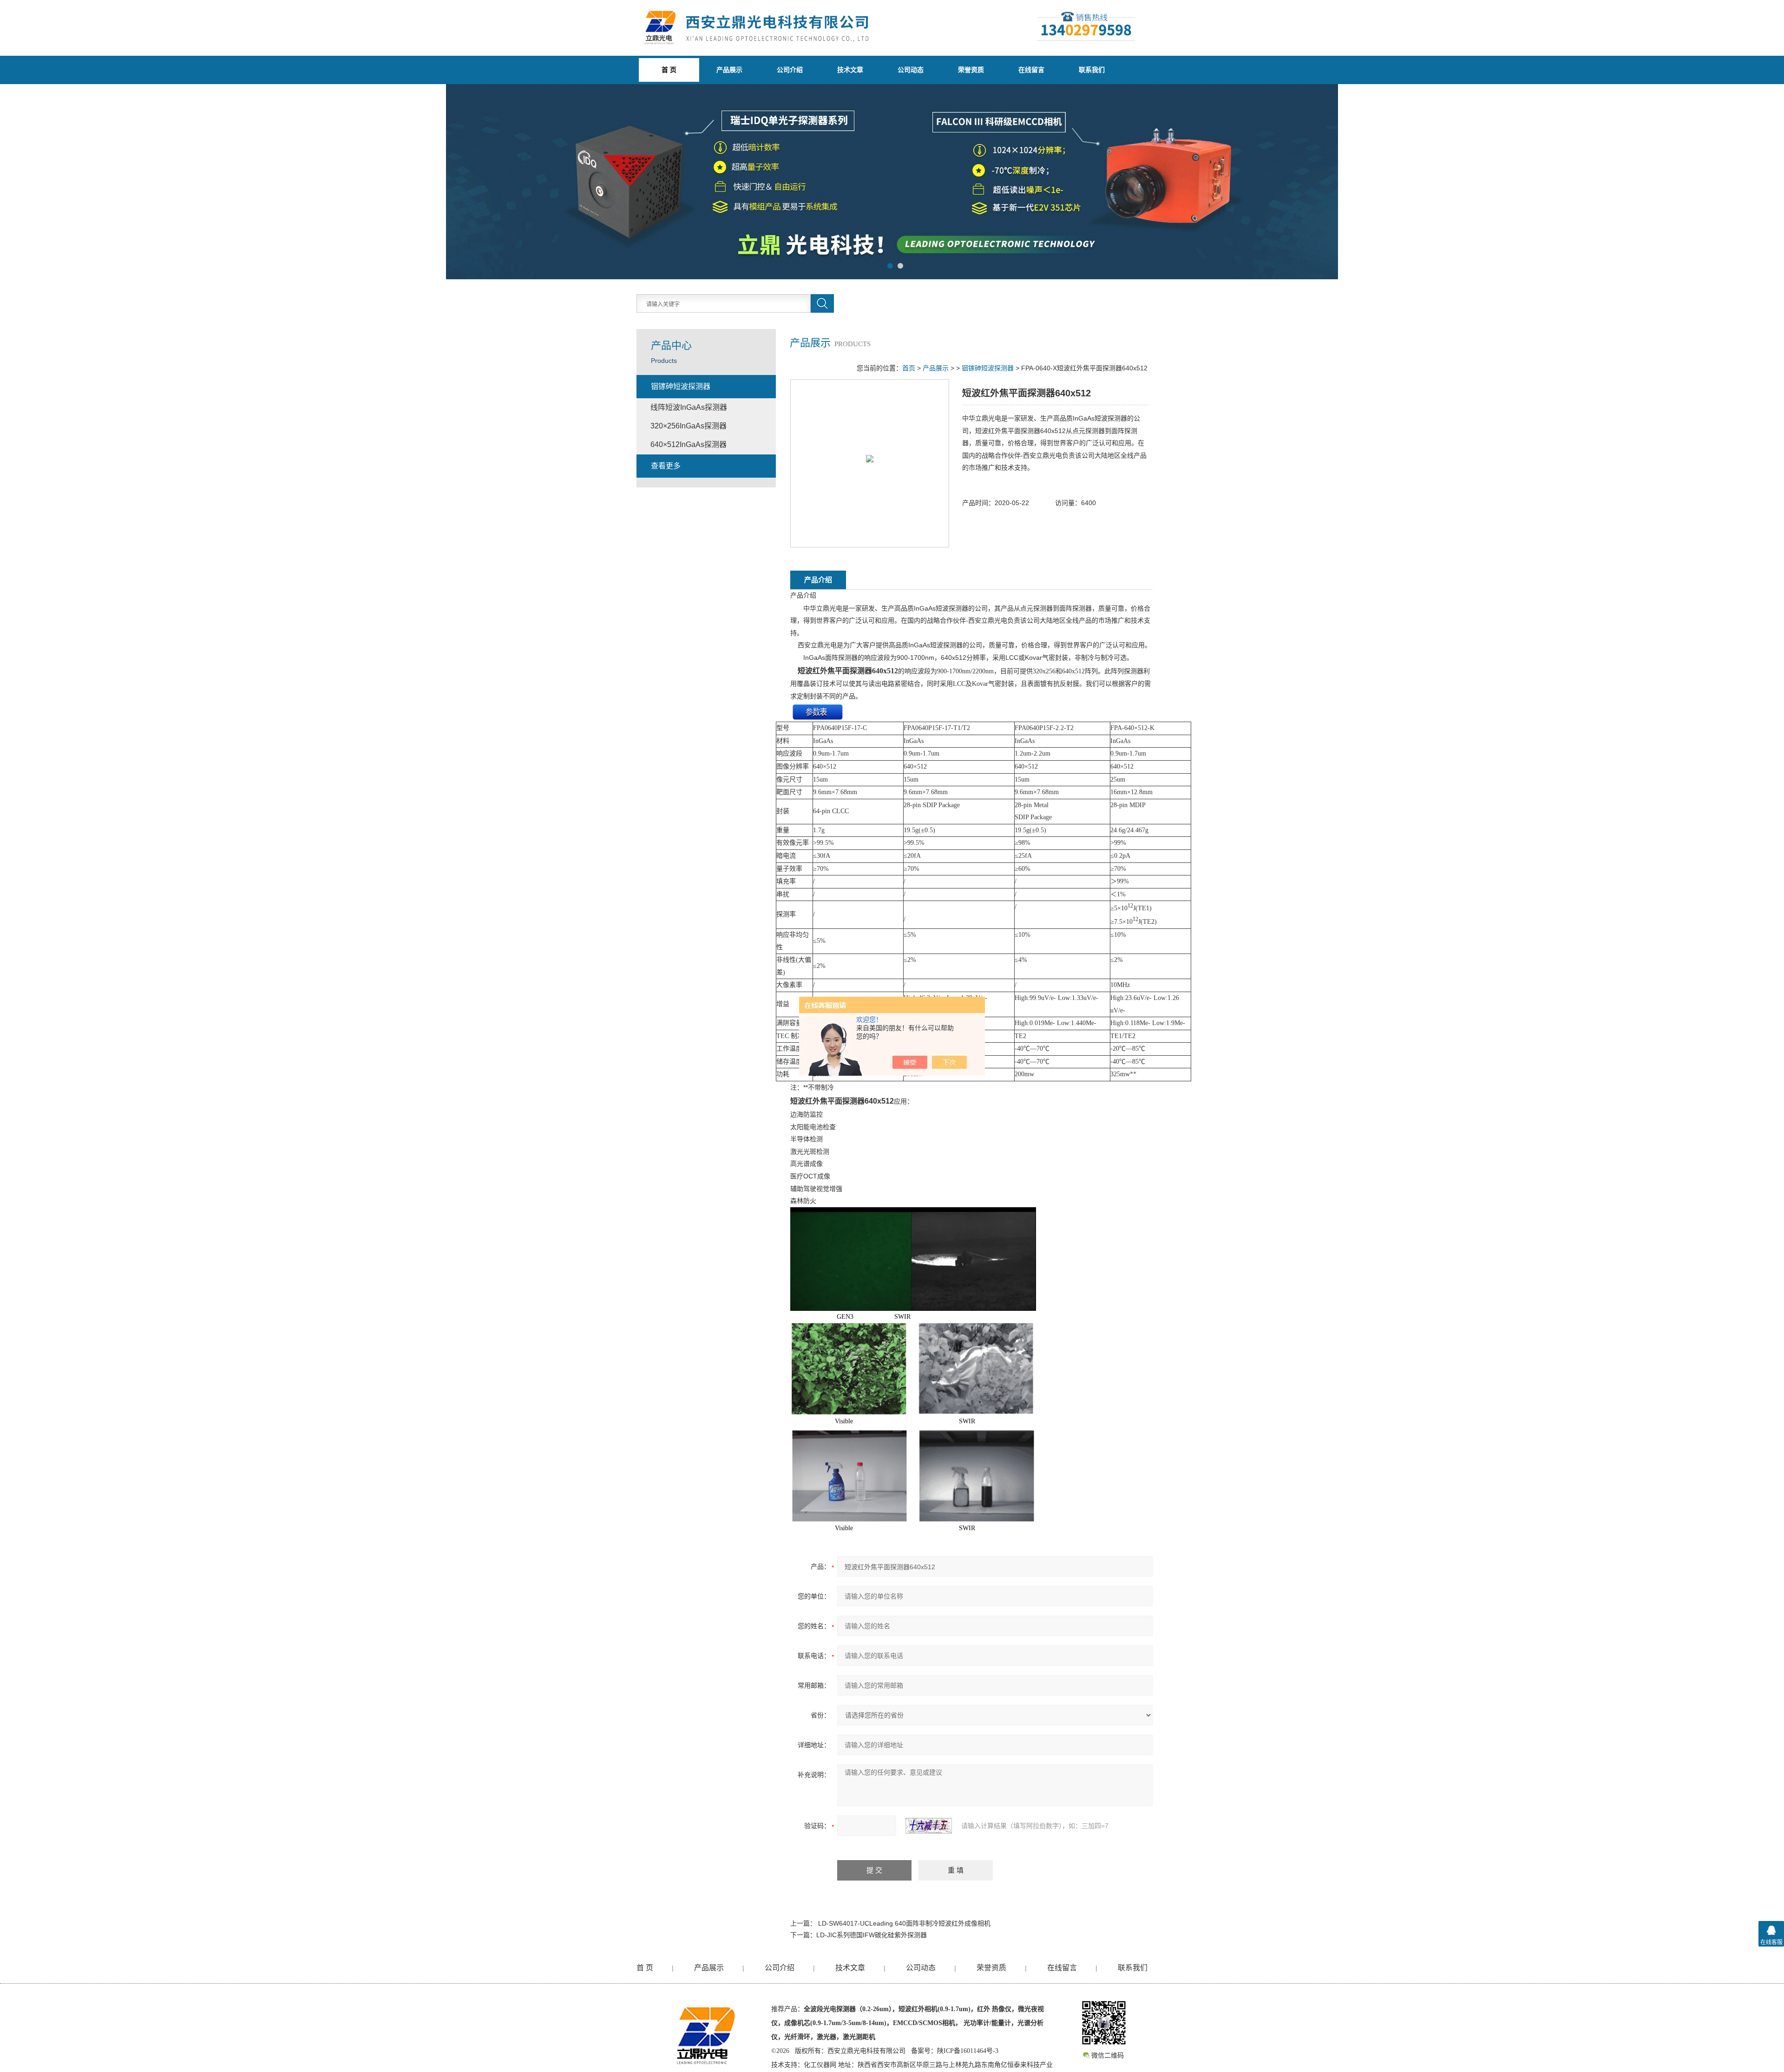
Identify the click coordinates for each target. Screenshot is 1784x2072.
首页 (909, 368)
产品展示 (729, 70)
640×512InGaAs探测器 (689, 444)
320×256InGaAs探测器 (689, 426)
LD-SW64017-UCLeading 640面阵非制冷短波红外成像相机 (904, 1923)
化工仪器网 (820, 2065)
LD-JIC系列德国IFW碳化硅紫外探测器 (872, 1935)
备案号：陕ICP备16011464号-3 (955, 2051)
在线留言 (1031, 70)
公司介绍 (790, 70)
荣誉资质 (971, 70)
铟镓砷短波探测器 (988, 368)
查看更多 (666, 466)
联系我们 (1092, 70)
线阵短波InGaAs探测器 (689, 407)
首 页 (645, 1968)
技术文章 (850, 70)
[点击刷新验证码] (929, 1826)
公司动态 (911, 70)
